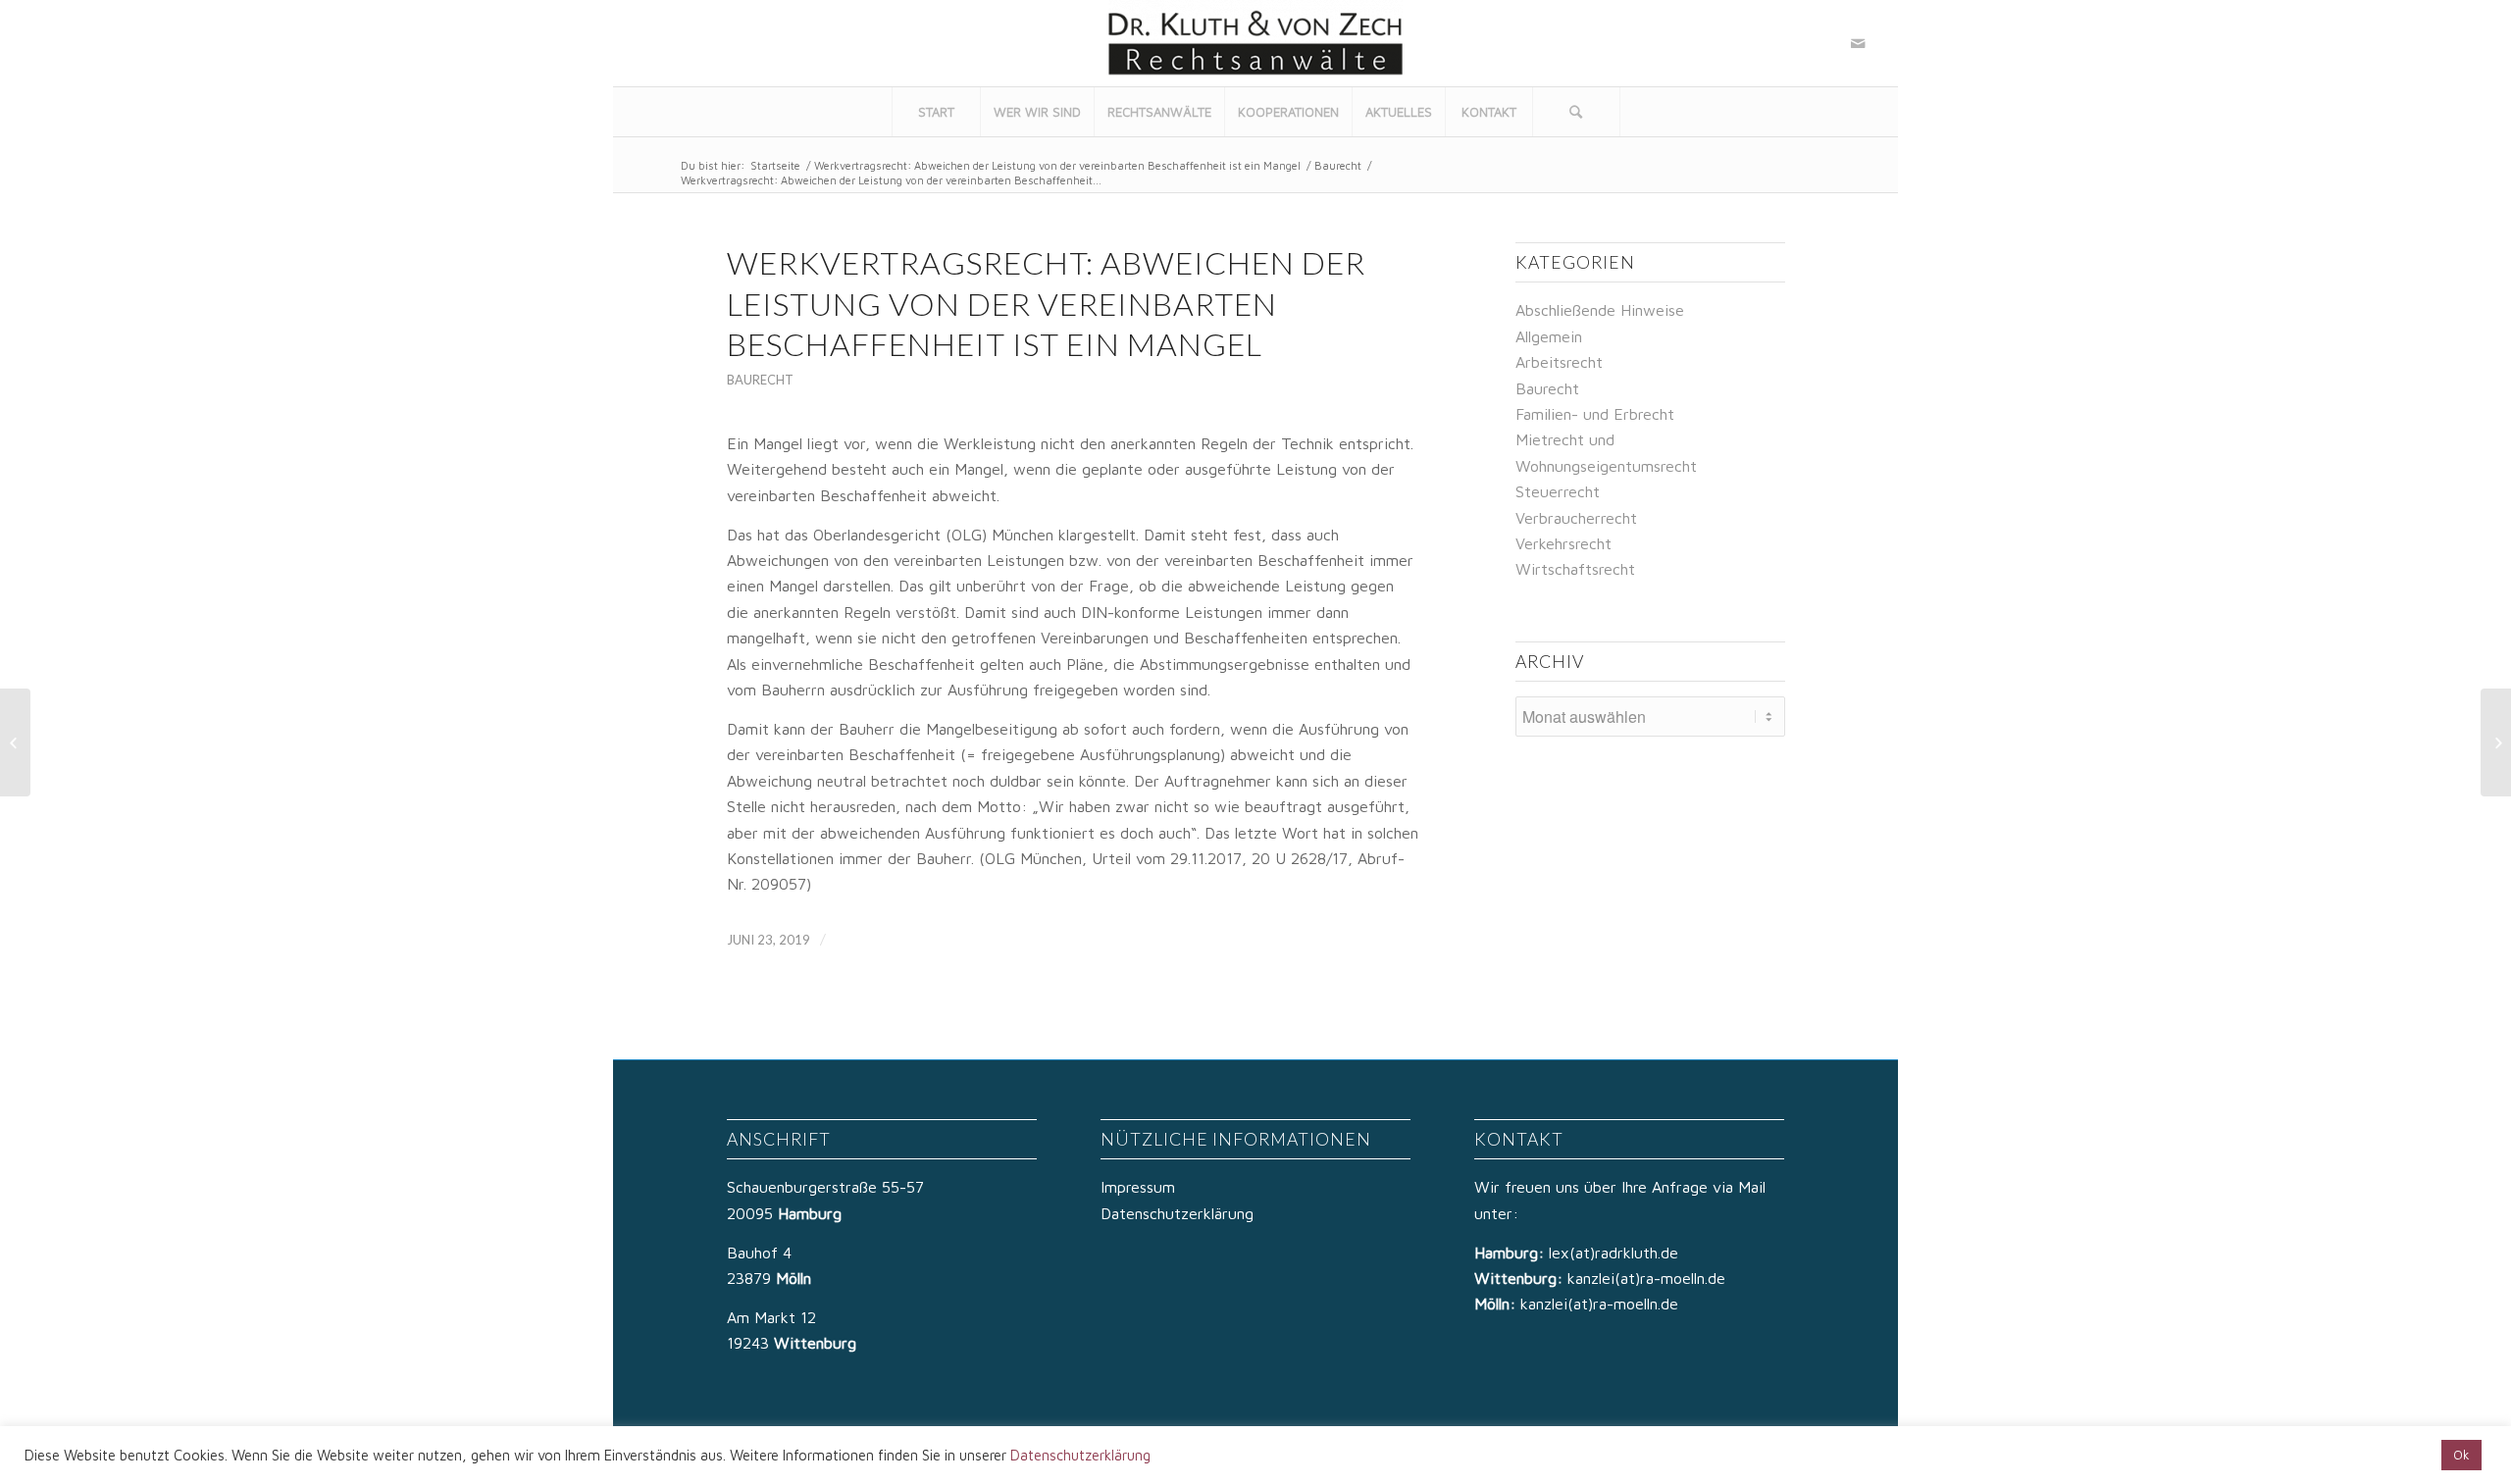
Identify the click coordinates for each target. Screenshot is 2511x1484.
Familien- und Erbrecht (1595, 414)
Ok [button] (2461, 1455)
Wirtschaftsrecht (1575, 569)
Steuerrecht (1558, 491)
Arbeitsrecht (1559, 362)
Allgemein (1549, 336)
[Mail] (1858, 43)
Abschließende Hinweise (1600, 310)
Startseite (775, 165)
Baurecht (1338, 165)
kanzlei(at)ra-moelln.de (1646, 1278)
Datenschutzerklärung (1177, 1213)
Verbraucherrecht (1576, 518)
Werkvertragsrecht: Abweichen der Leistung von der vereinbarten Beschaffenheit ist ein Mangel (1057, 165)
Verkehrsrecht (1563, 543)
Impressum (1138, 1187)
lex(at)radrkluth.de (1616, 1253)
